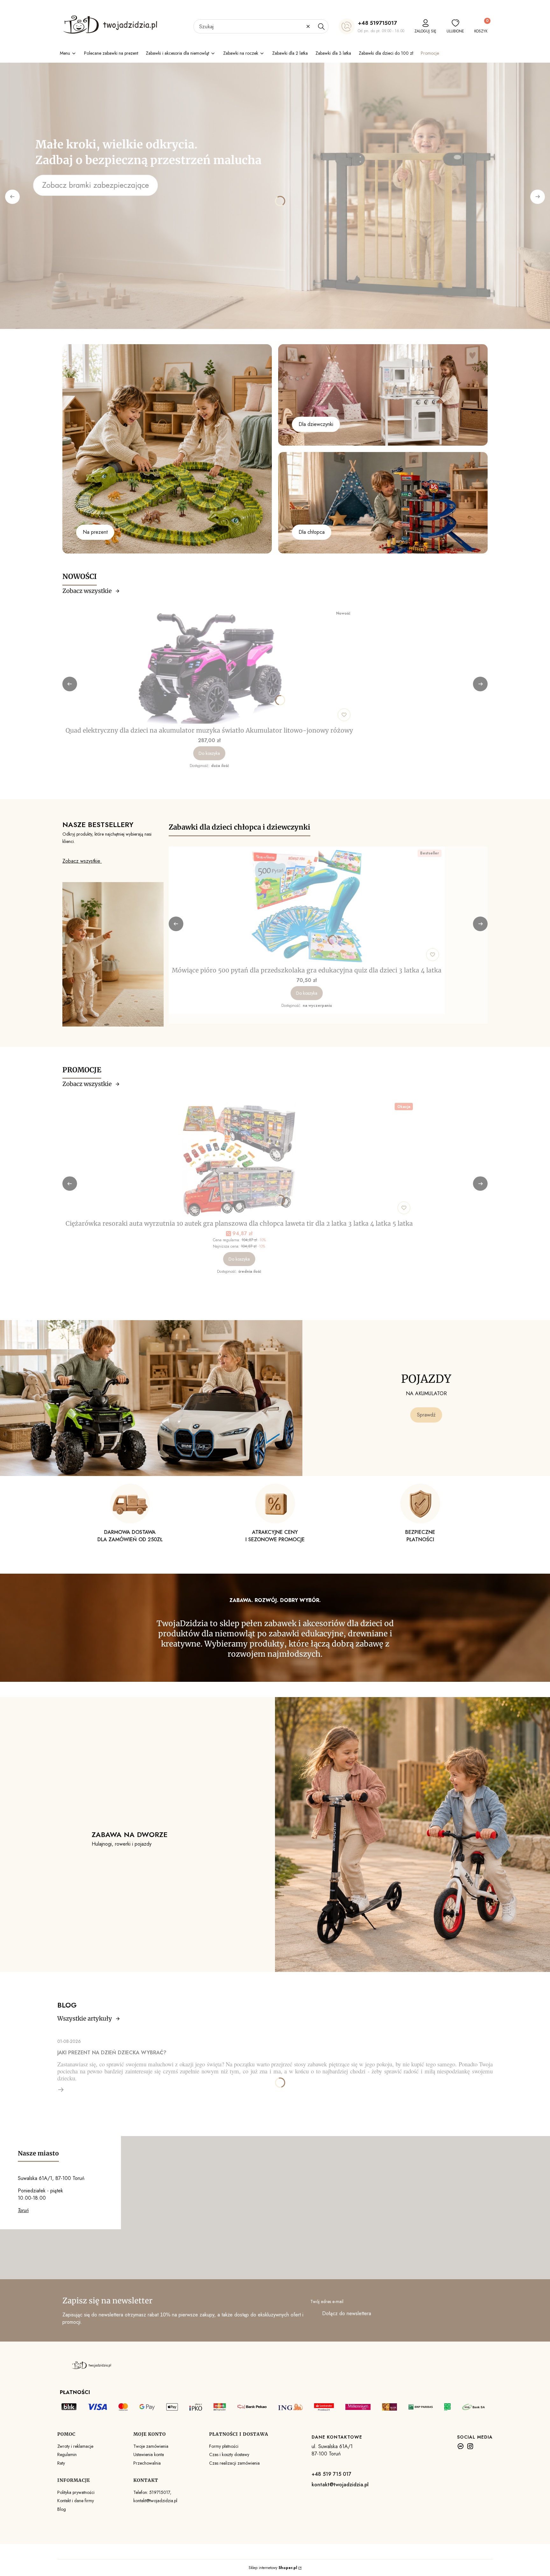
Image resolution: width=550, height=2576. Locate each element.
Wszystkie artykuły (85, 2019)
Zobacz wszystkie (87, 591)
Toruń (23, 2210)
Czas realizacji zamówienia (234, 2463)
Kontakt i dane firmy (76, 2501)
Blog (62, 2509)
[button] (321, 26)
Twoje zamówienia (151, 2446)
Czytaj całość (61, 2090)
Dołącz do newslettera (347, 2313)
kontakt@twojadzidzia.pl (340, 2485)
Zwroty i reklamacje (75, 2446)
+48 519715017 (377, 23)
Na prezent (95, 532)
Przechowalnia (147, 2463)
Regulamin (67, 2454)
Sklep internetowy (273, 2568)
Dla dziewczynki (316, 424)
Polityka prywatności (76, 2492)
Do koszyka (209, 753)
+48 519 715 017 (331, 2474)
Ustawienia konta (149, 2454)
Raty (61, 2463)
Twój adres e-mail (327, 2301)
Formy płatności (224, 2446)
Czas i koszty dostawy (229, 2454)
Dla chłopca (312, 532)
